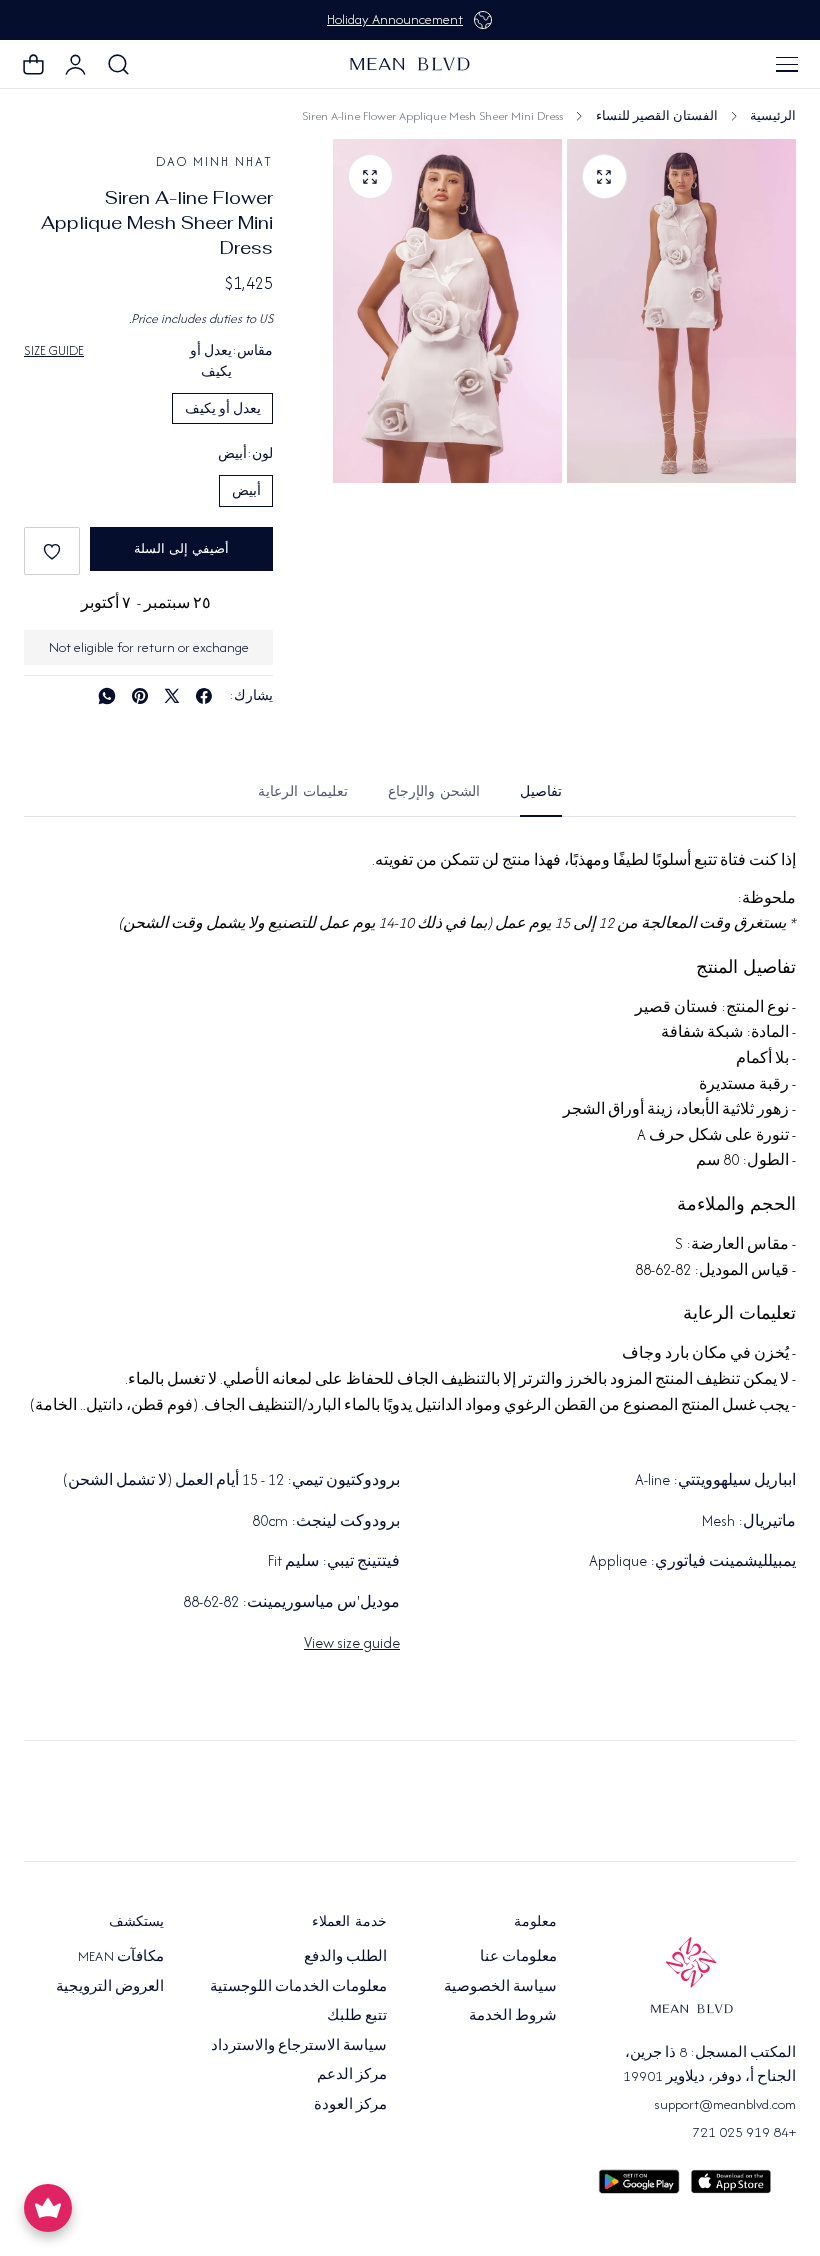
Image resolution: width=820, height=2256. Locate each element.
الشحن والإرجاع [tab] (434, 791)
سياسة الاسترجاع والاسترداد (299, 2044)
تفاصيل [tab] (541, 791)
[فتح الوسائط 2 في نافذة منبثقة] (370, 176)
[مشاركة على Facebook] (204, 696)
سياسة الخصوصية (500, 1985)
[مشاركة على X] (172, 696)
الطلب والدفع (345, 1956)
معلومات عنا (518, 1956)
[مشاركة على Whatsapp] (107, 696)
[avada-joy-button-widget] (48, 2208)
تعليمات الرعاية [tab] (303, 791)
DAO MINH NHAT (214, 161)
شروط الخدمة (513, 2015)
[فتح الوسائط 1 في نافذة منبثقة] (604, 176)
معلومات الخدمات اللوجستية (299, 1985)
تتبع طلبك (357, 2015)
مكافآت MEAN (121, 1956)
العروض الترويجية (110, 1985)
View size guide (352, 1642)
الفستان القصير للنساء (657, 115)
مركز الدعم (352, 2074)
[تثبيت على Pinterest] (140, 696)
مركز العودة (350, 2103)
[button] (787, 64)
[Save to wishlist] (52, 551)
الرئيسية (773, 115)
